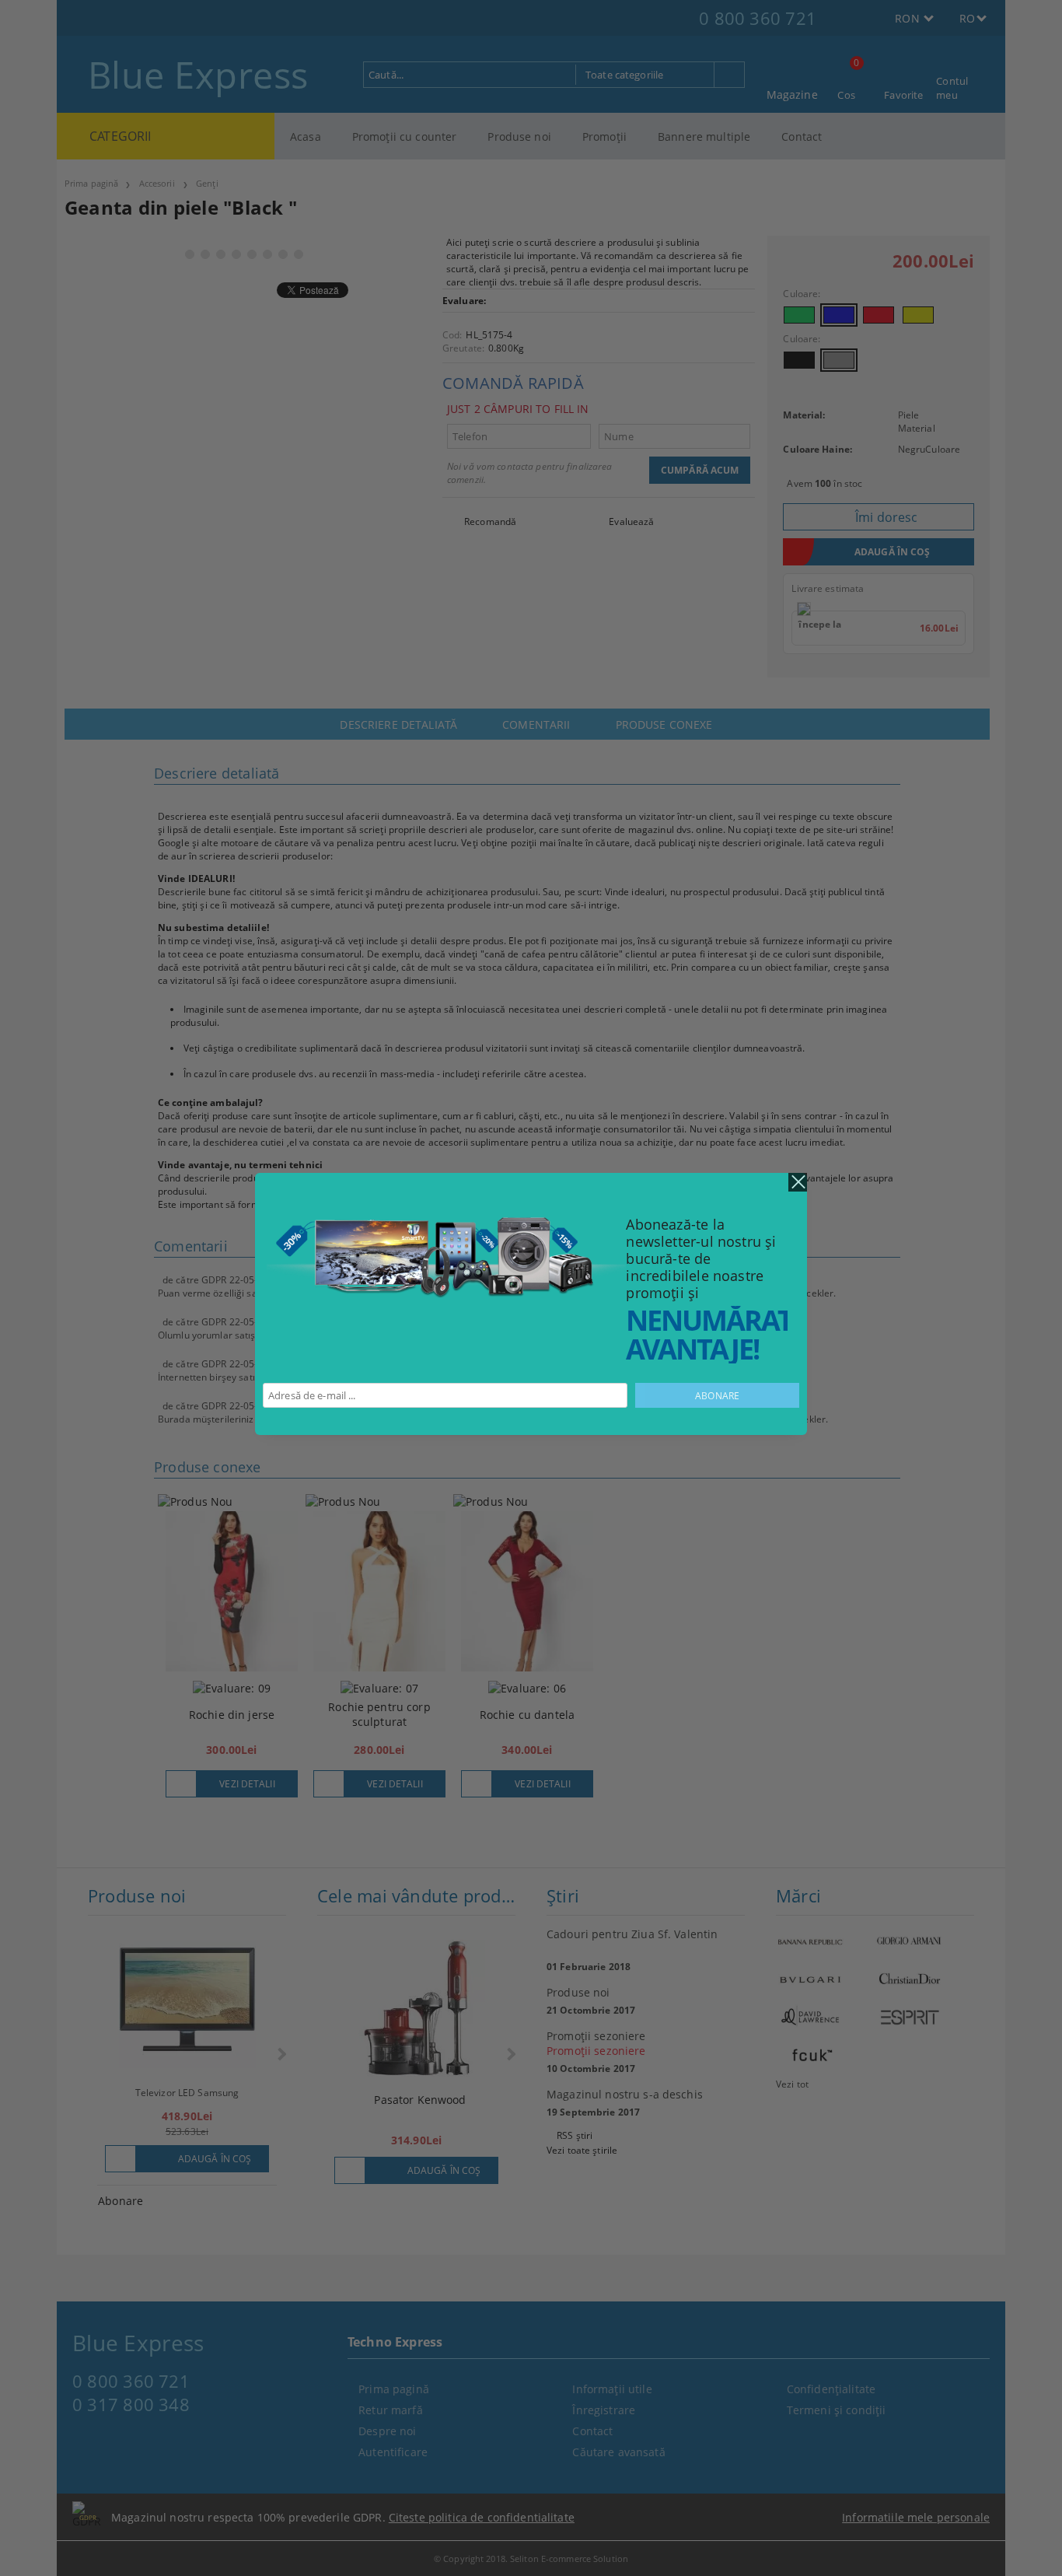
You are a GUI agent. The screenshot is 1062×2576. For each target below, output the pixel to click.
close (798, 1182)
